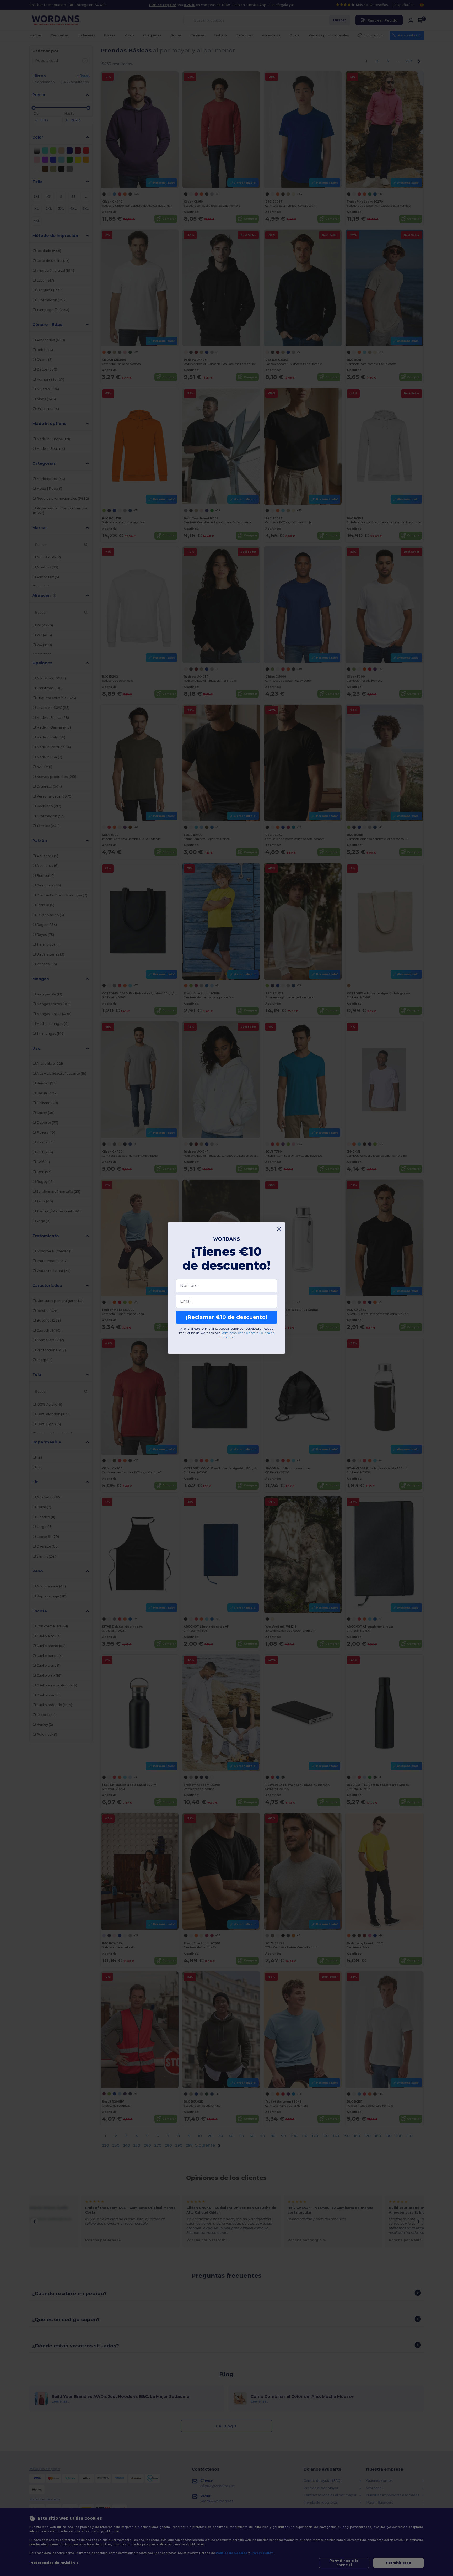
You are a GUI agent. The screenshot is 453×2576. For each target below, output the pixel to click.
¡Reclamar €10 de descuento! (226, 1317)
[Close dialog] (279, 1229)
